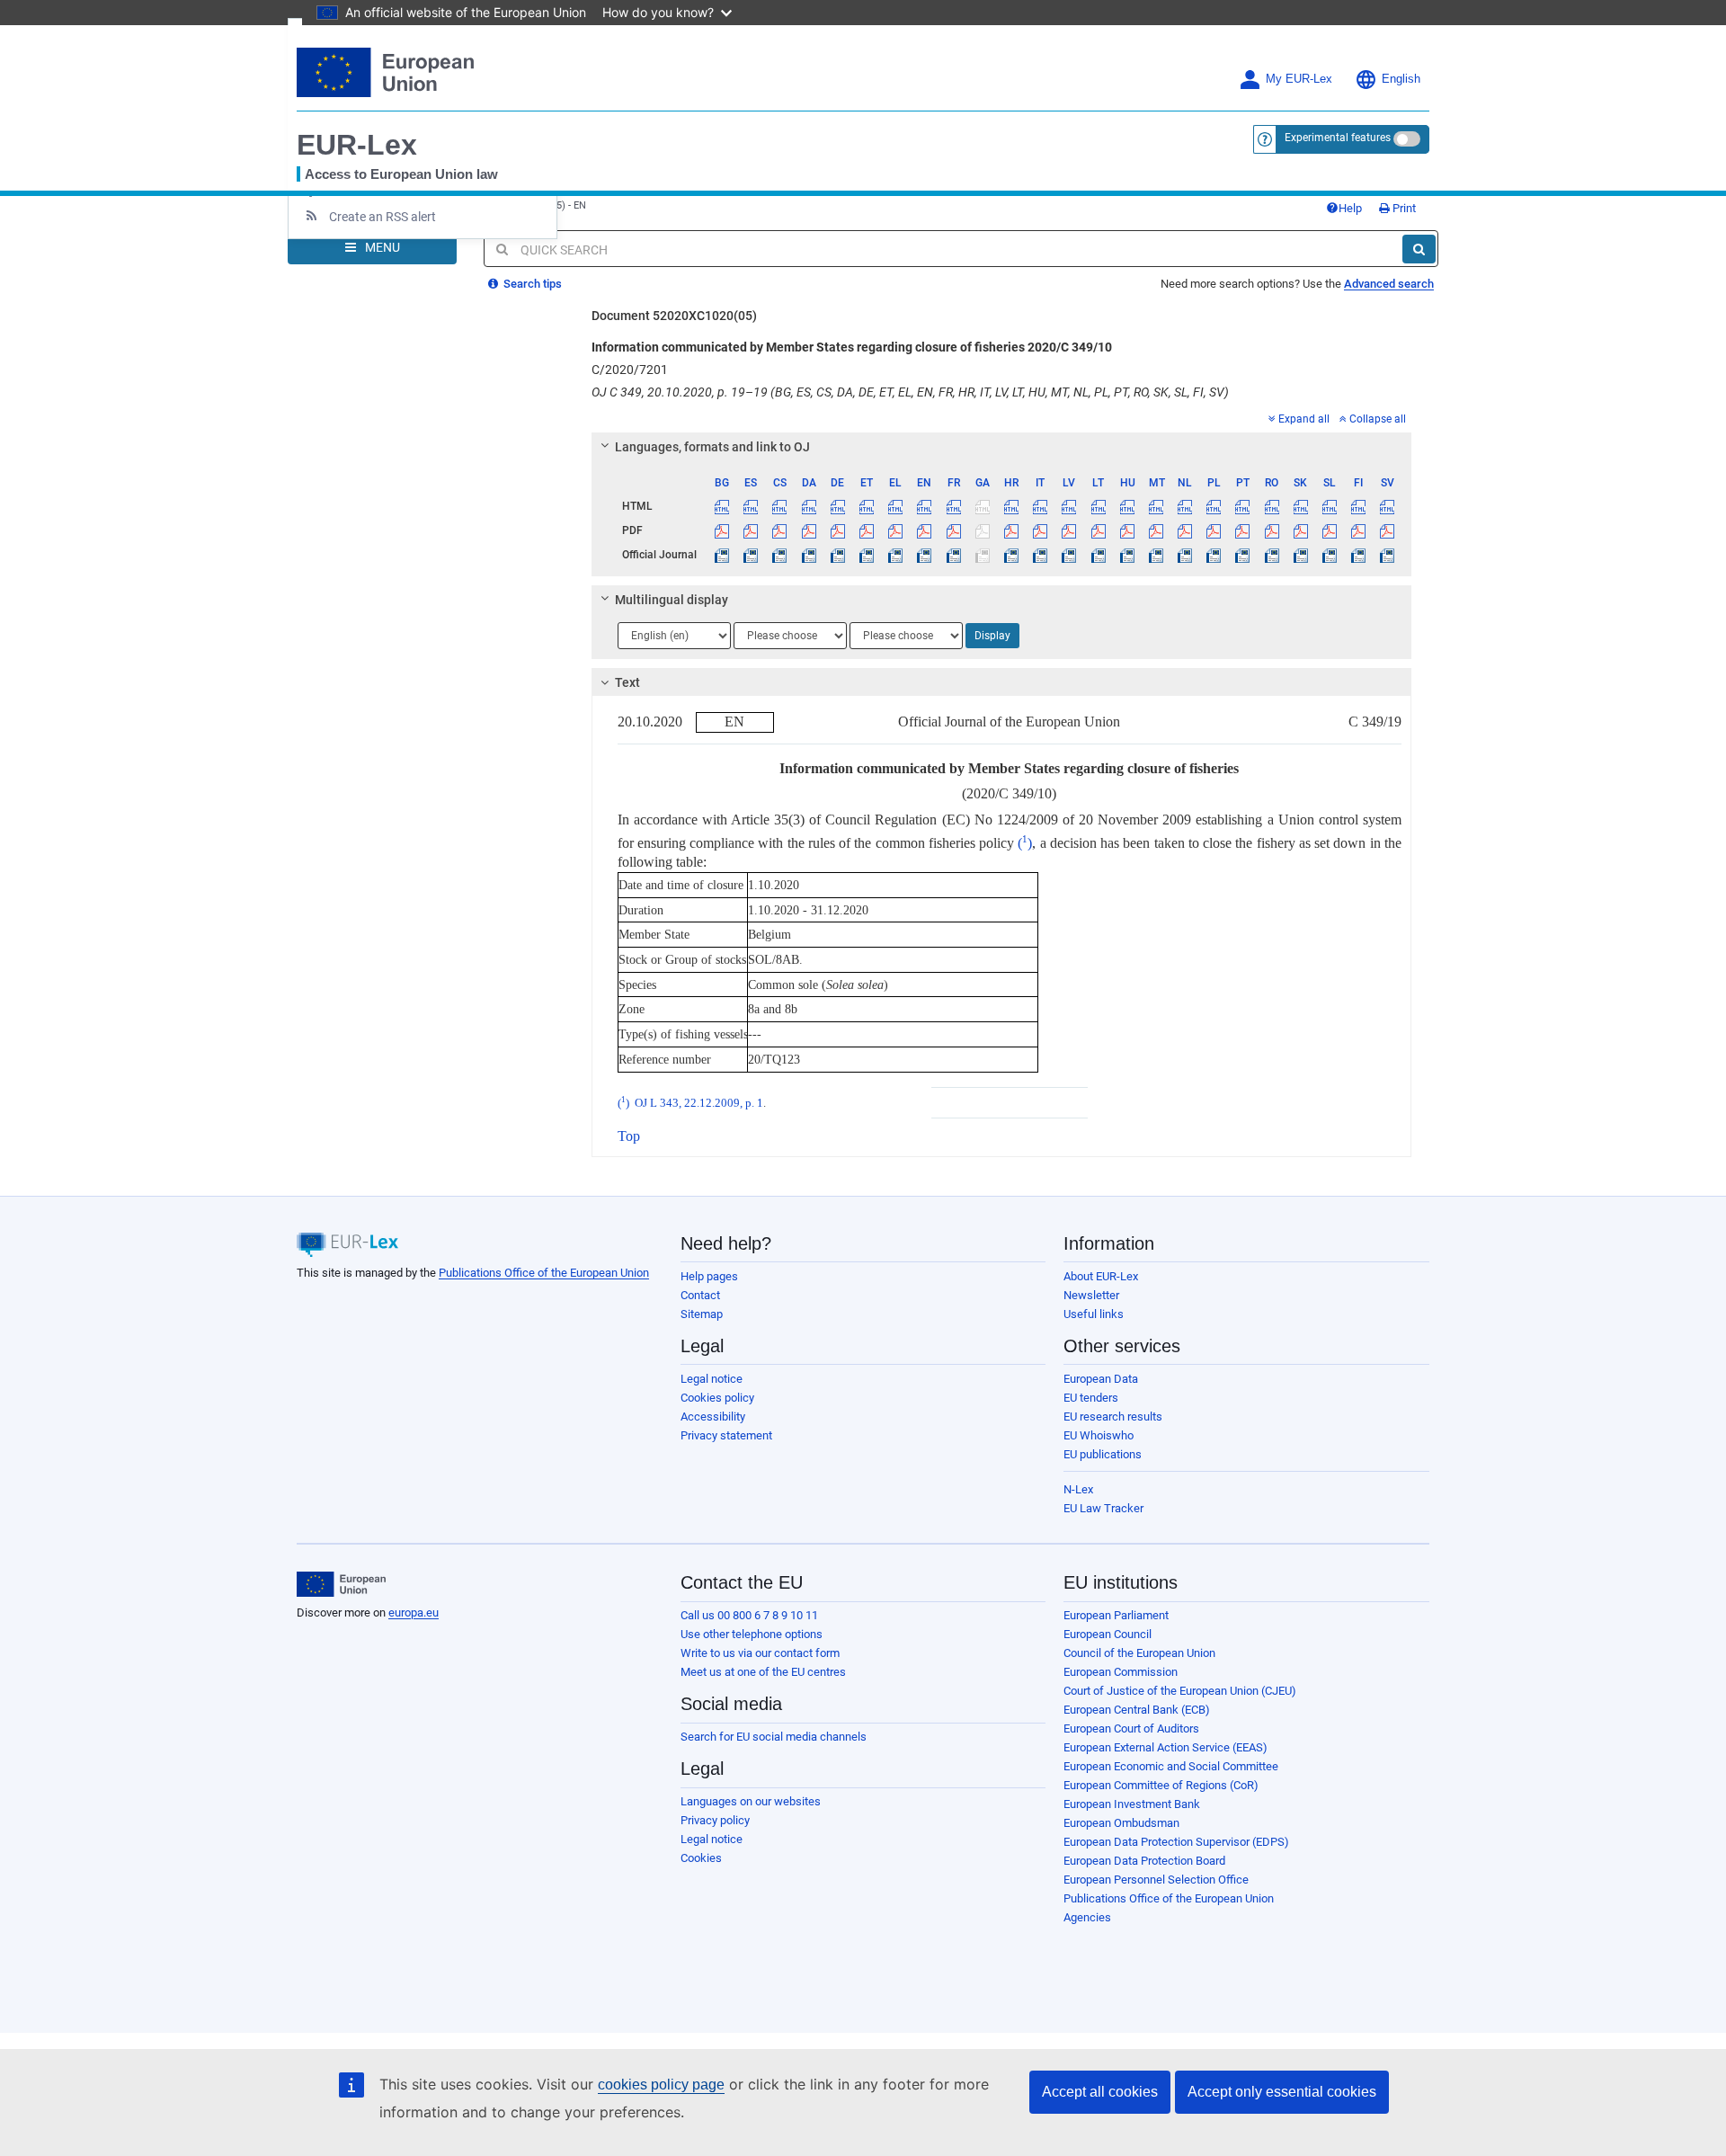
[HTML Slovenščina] (1329, 506)
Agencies (1087, 1917)
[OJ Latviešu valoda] (1069, 555)
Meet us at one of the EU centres (763, 1672)
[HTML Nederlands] (1185, 506)
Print (1403, 208)
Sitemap (702, 1314)
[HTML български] (722, 506)
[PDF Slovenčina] (1300, 530)
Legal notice (712, 1379)
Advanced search (1389, 284)
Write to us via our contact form (760, 1653)
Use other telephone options (752, 1634)
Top (629, 1136)
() (1025, 843)
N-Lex (1078, 1489)
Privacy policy (715, 1820)
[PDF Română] (1272, 530)
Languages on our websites (751, 1801)
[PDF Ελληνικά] (896, 530)
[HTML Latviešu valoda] (1069, 506)
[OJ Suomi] (1359, 555)
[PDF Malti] (1156, 530)
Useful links (1094, 1314)
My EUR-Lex (1299, 79)
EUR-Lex (357, 145)
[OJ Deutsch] (837, 555)
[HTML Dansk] (809, 506)
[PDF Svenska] (1388, 530)
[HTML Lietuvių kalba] (1098, 506)
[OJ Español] (751, 555)
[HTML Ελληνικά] (896, 506)
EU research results (1113, 1417)
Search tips (531, 284)
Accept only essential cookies (1282, 2092)
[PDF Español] (751, 530)
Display (992, 636)
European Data (1101, 1379)
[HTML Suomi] (1359, 506)
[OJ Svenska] (1388, 555)
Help (1350, 208)
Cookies (701, 1858)
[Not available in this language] (982, 506)
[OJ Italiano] (1041, 555)
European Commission (1121, 1672)
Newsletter (1091, 1295)
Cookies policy (717, 1398)
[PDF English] (925, 530)
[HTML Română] (1272, 506)
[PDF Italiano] (1041, 530)
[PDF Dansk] (809, 530)
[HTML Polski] (1214, 506)
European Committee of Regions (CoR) (1161, 1785)
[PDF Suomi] (1359, 530)
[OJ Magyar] (1127, 555)
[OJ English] (925, 555)
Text (627, 682)
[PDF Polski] (1214, 530)
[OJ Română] (1272, 555)
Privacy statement (726, 1435)
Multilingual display (672, 600)
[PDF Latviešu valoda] (1069, 530)
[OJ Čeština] (780, 555)
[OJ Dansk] (809, 555)
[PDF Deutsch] (837, 530)
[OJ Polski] (1214, 555)
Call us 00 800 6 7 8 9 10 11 (749, 1615)
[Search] (1419, 249)
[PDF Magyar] (1127, 530)
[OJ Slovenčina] (1300, 555)
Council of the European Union (1139, 1653)
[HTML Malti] (1156, 506)
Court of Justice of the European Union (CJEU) (1180, 1691)
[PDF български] (722, 530)
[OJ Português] (1243, 555)
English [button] (1401, 79)
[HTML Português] (1243, 506)
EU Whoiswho (1099, 1435)
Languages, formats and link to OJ (712, 447)
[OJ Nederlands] (1185, 555)
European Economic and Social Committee (1171, 1766)
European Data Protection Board (1144, 1861)
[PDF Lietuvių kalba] (1098, 530)
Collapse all (1378, 419)
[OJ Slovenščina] (1329, 555)
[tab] (1002, 447)
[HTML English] (925, 506)
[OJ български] (722, 555)
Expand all (1304, 419)
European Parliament (1116, 1615)
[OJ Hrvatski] (1011, 555)
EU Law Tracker (1103, 1508)
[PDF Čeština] (780, 530)
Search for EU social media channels (774, 1737)
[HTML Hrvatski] (1011, 506)
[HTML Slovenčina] (1300, 506)
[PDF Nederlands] (1185, 530)
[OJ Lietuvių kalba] (1098, 555)
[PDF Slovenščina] (1329, 530)
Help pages (709, 1276)
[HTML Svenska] (1388, 506)
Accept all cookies (1100, 2092)
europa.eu (414, 1613)
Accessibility (713, 1417)
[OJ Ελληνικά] (896, 555)
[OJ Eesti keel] (866, 555)
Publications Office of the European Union (544, 1273)
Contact (700, 1295)
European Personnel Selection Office (1156, 1880)
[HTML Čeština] (780, 506)
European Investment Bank (1132, 1804)
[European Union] (341, 1584)
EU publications (1103, 1454)
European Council (1108, 1634)
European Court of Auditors (1131, 1728)
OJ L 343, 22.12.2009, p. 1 (699, 1103)
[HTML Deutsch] (837, 506)
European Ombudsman (1121, 1823)
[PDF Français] (953, 530)
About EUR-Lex (1101, 1276)
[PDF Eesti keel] (866, 530)
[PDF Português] (1243, 530)
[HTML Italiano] (1041, 506)
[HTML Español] (751, 506)
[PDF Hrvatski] (1011, 530)
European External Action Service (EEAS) (1165, 1747)
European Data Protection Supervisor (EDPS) (1176, 1842)
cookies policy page (661, 2085)
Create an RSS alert (383, 217)
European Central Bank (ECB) (1137, 1710)
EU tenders (1091, 1398)
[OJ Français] (953, 555)
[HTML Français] (953, 506)
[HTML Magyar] (1127, 506)
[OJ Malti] (1156, 555)
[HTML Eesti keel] (866, 506)
